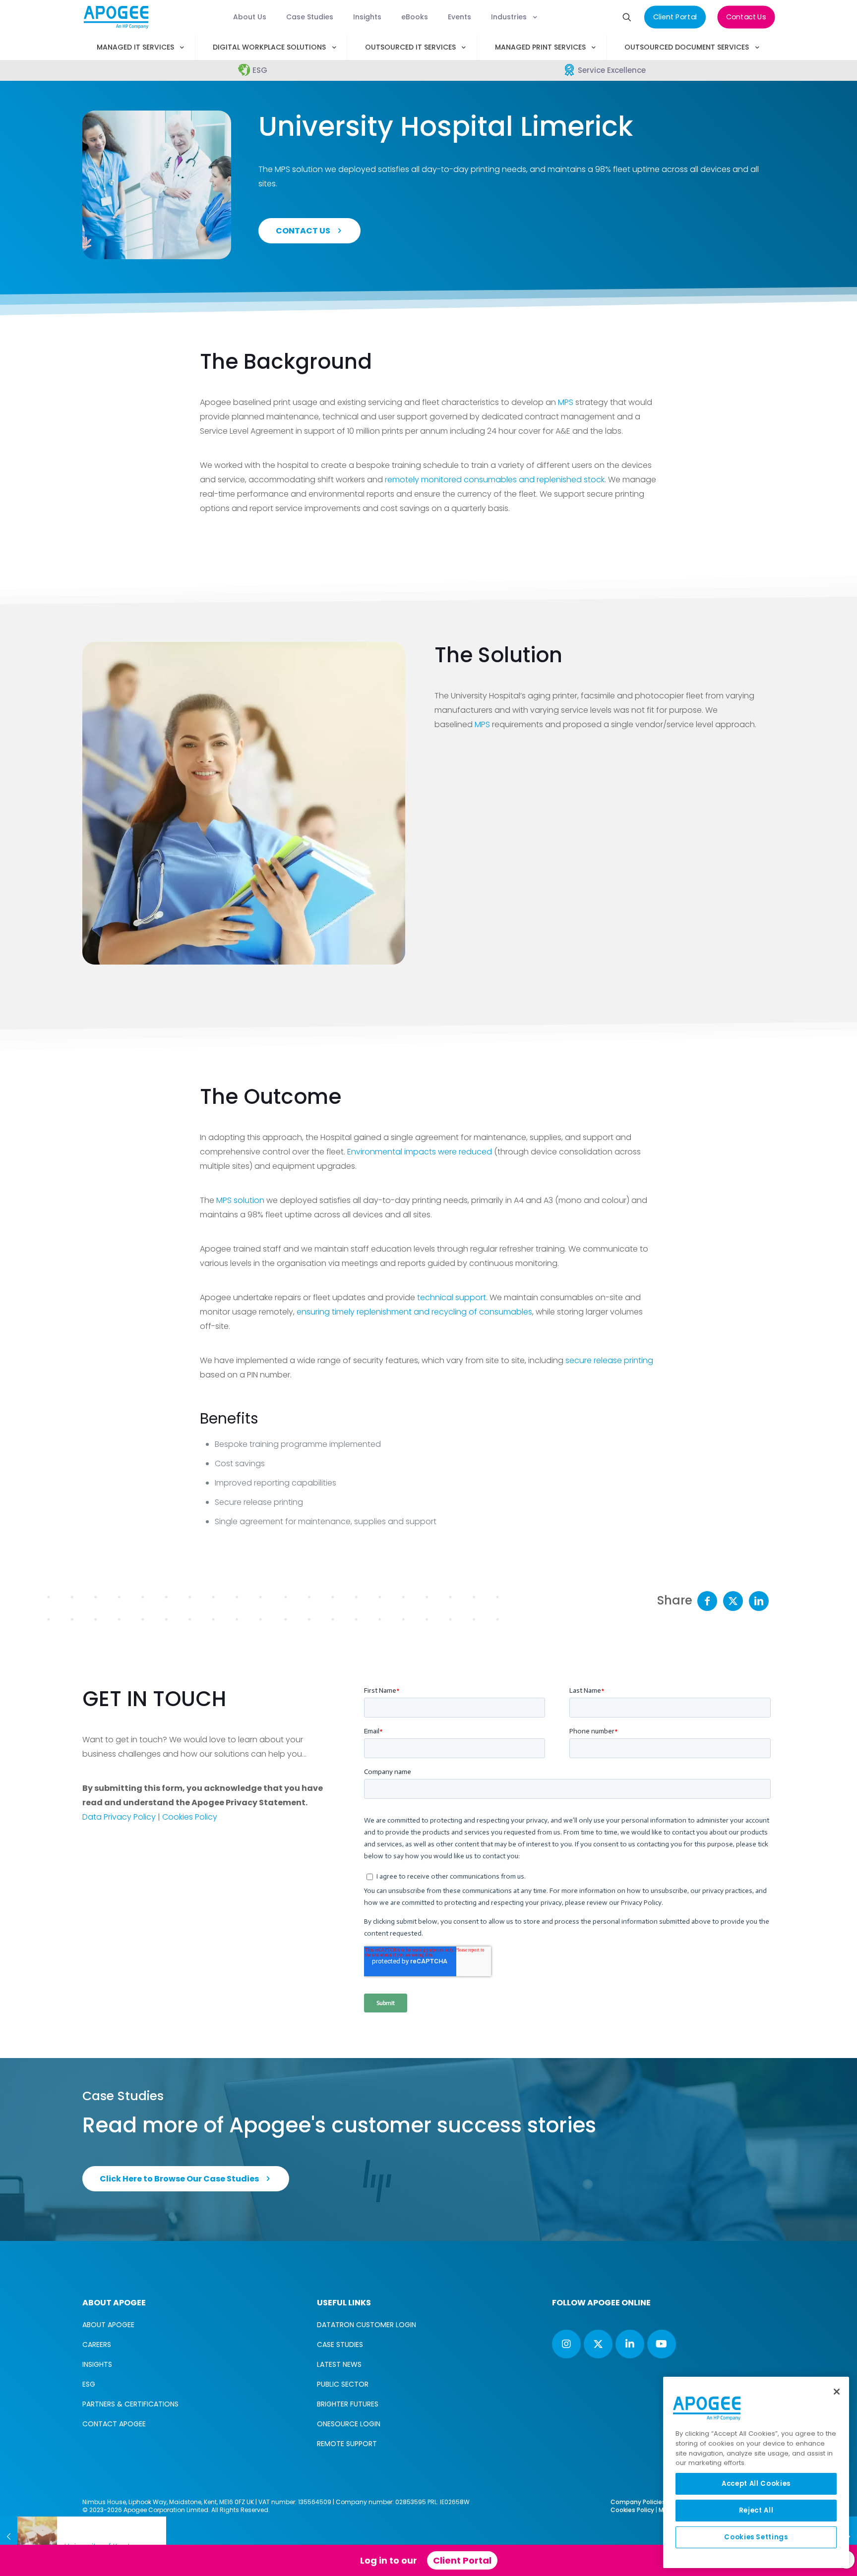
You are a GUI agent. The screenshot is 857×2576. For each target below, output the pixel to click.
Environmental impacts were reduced (420, 1152)
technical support (452, 1297)
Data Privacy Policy (119, 1817)
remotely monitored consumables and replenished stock (495, 480)
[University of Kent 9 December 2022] (29, 2536)
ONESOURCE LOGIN (349, 2424)
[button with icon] (566, 2344)
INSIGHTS (97, 2364)
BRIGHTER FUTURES (348, 2404)
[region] (756, 2472)
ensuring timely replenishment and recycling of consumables (414, 1312)
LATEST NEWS (339, 2364)
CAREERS (97, 2345)
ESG (89, 2384)
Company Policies (638, 2502)
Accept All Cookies (756, 2484)
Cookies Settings (756, 2537)
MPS (566, 402)
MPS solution (240, 1200)
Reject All (756, 2510)
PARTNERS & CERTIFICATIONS (130, 2404)
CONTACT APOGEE (114, 2424)
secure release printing (609, 1360)
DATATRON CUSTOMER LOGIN (367, 2325)
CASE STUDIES (340, 2345)
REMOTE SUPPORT (347, 2444)
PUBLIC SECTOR (343, 2384)
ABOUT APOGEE (108, 2325)
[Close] (837, 2392)
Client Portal (462, 2560)
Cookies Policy (190, 1817)
